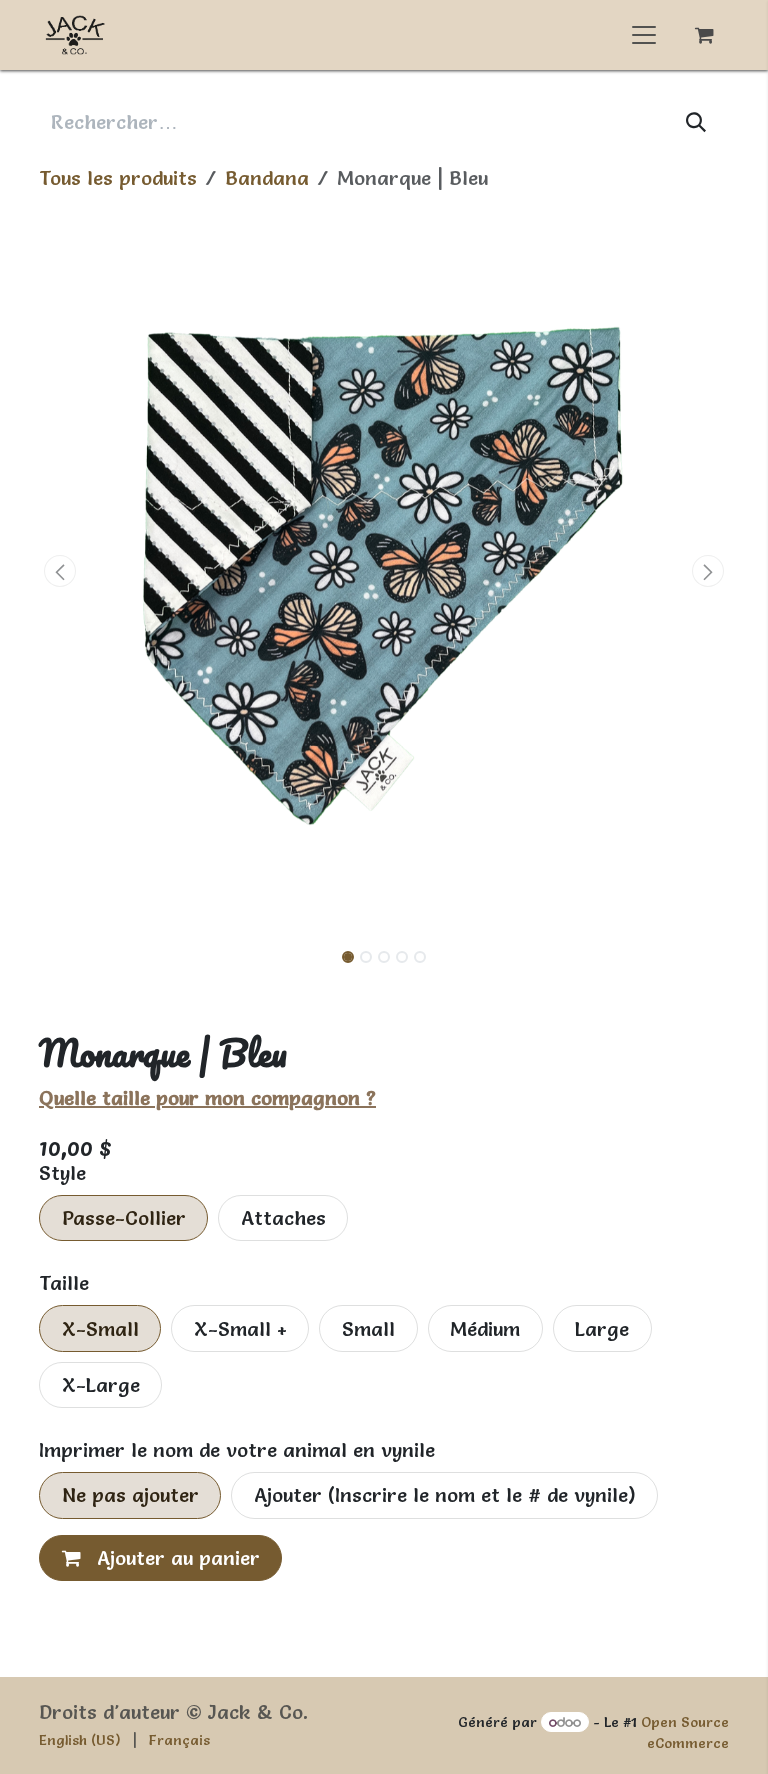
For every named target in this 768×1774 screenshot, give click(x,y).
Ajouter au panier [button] (175, 1558)
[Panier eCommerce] (704, 35)
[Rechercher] (696, 122)
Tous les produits (118, 178)
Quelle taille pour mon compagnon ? (207, 1098)
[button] (60, 571)
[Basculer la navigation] (644, 35)
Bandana (267, 178)
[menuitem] (80, 1740)
